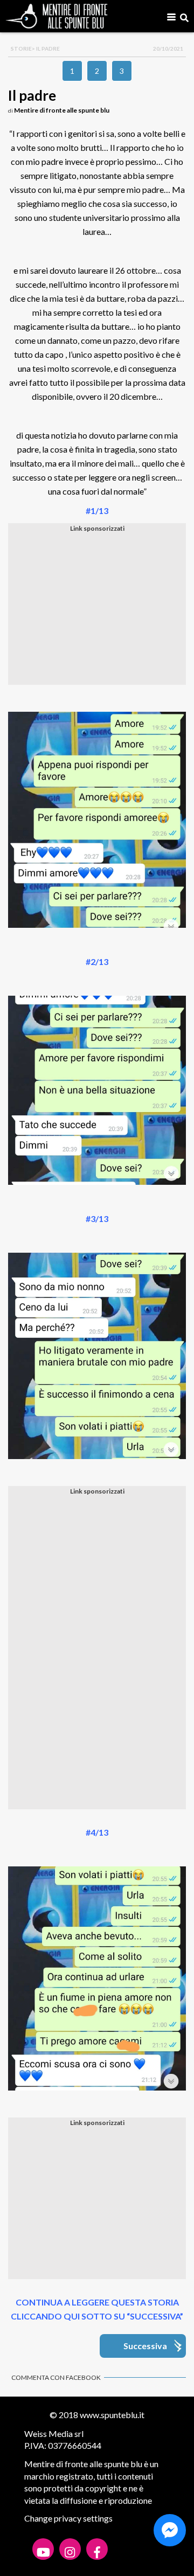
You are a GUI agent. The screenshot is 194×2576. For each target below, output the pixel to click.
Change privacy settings (68, 2518)
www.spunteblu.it (112, 2415)
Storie (21, 48)
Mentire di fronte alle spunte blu (62, 110)
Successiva (145, 2346)
